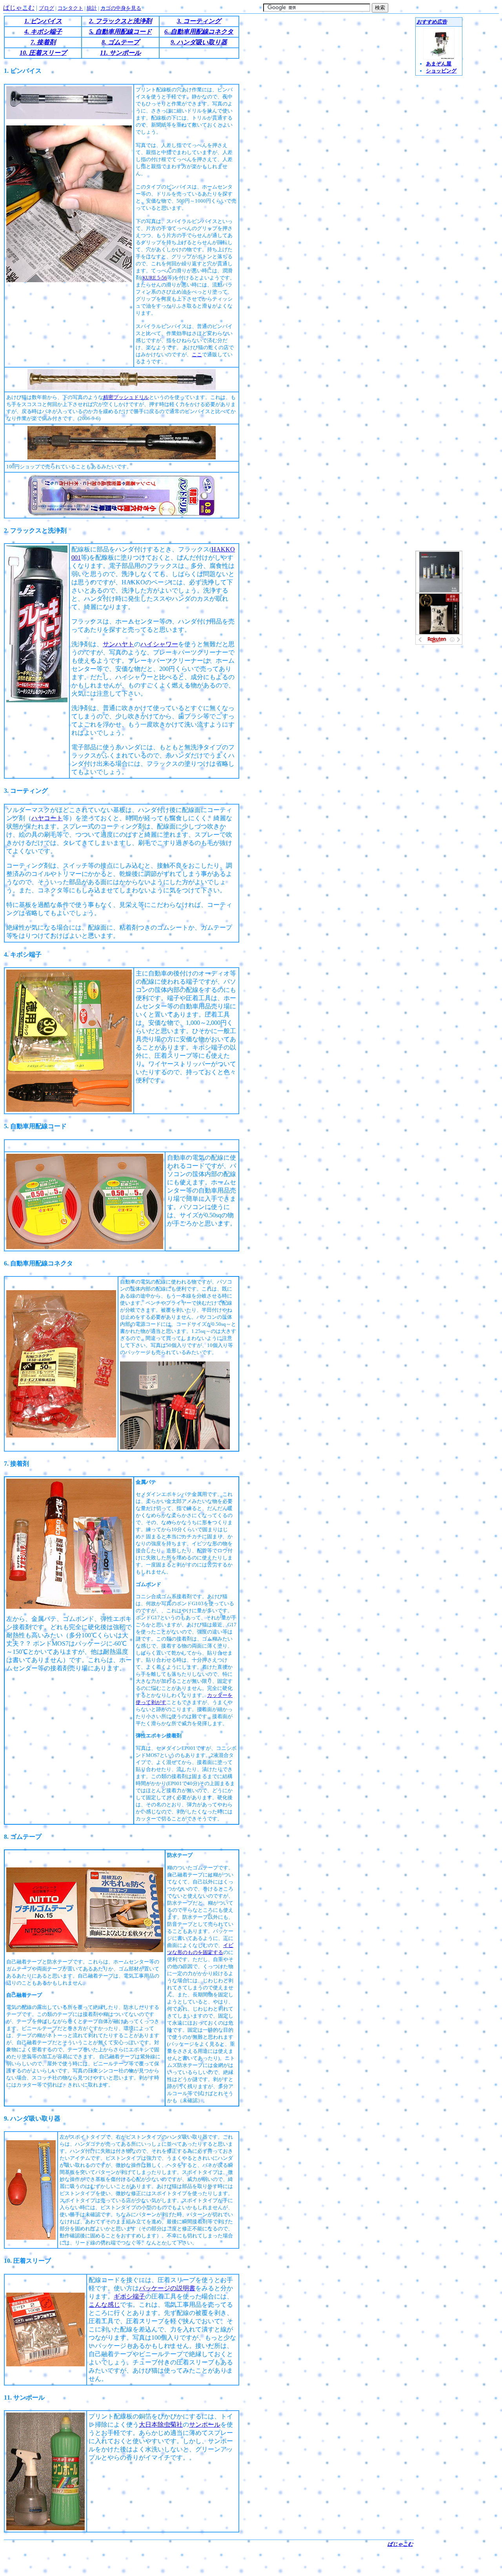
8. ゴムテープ (120, 42)
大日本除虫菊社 (161, 2425)
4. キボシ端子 (43, 32)
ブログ (46, 8)
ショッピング (441, 71)
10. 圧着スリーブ (43, 53)
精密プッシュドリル (126, 397)
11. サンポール (120, 53)
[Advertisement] (209, 2560)
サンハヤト (118, 644)
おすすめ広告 (432, 22)
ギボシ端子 (129, 2296)
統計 (92, 8)
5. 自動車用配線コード (120, 32)
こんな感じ (104, 2305)
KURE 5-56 (155, 278)
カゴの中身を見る (121, 8)
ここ (197, 354)
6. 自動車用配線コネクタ (199, 32)
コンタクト (70, 8)
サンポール (205, 2425)
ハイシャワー (159, 644)
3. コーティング (199, 21)
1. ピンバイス (43, 21)
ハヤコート (47, 818)
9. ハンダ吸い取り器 (199, 42)
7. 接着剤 (43, 42)
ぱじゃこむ (19, 8)
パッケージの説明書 (167, 2288)
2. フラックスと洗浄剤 (120, 21)
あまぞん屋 (439, 64)
